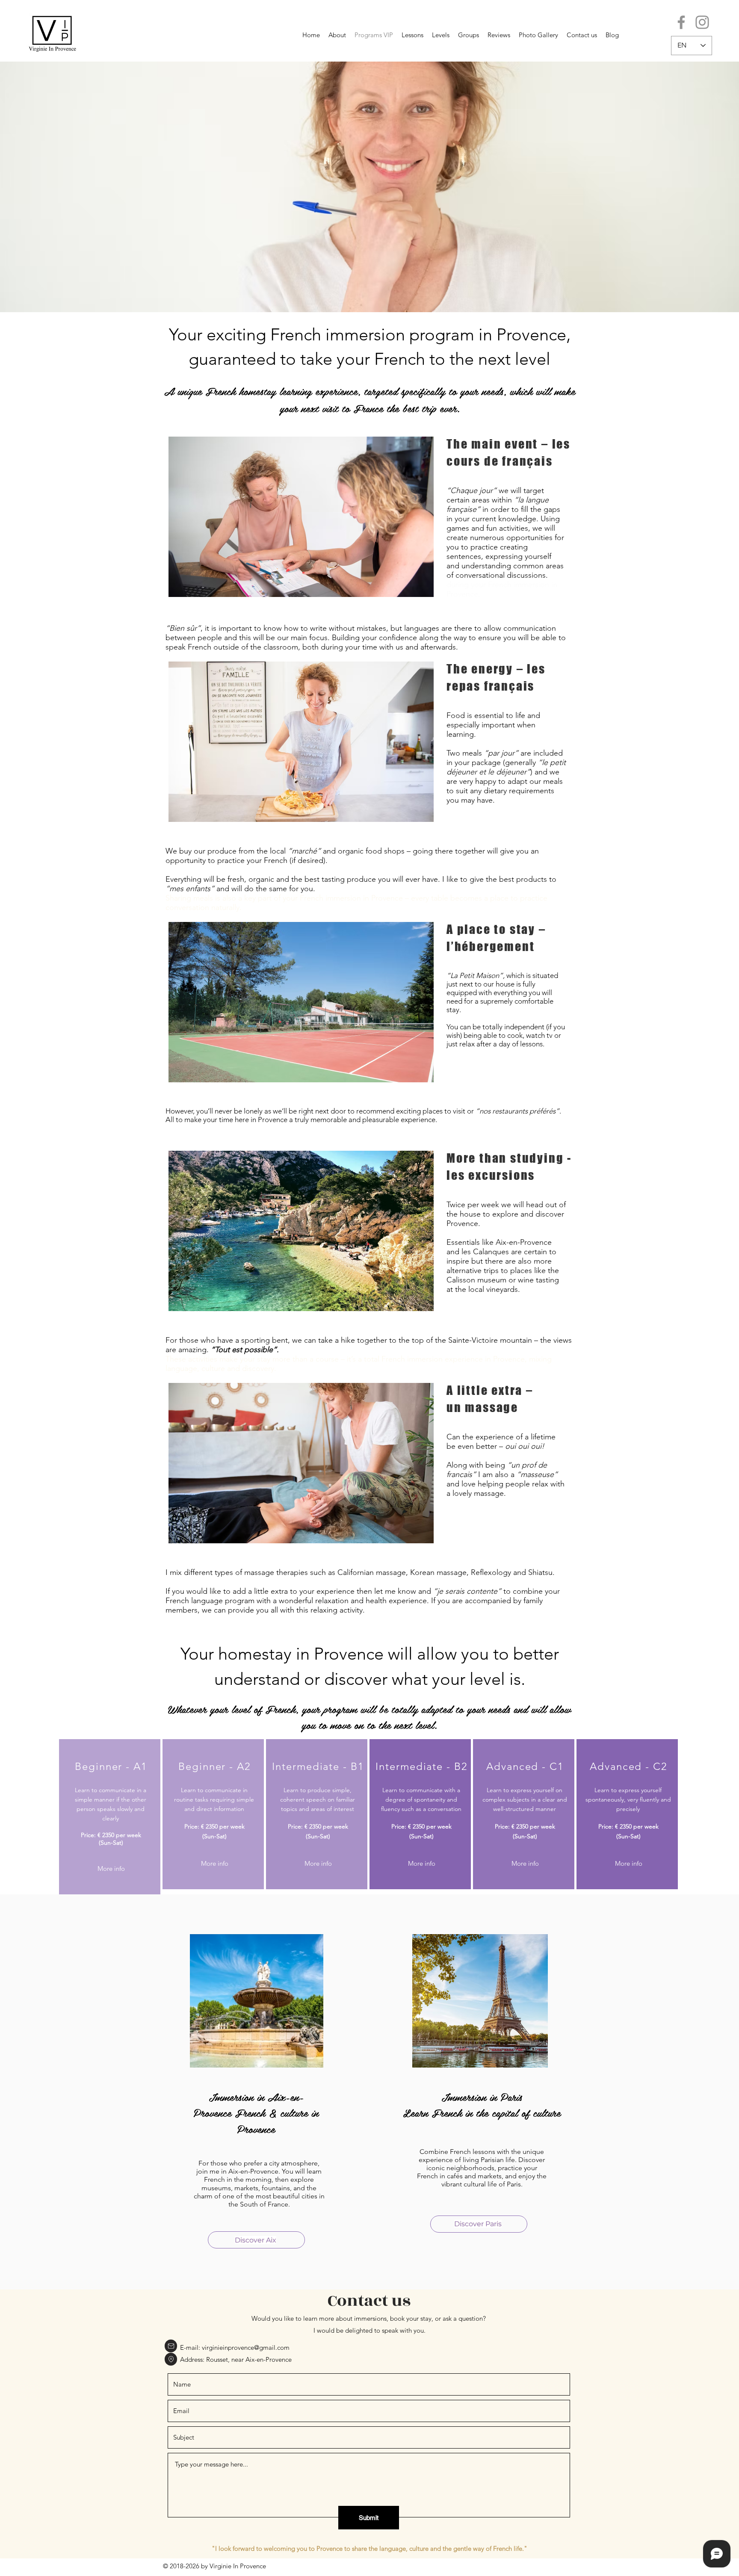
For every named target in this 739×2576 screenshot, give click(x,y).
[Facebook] (681, 22)
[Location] (171, 2359)
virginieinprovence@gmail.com (246, 2347)
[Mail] (171, 2346)
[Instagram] (702, 22)
